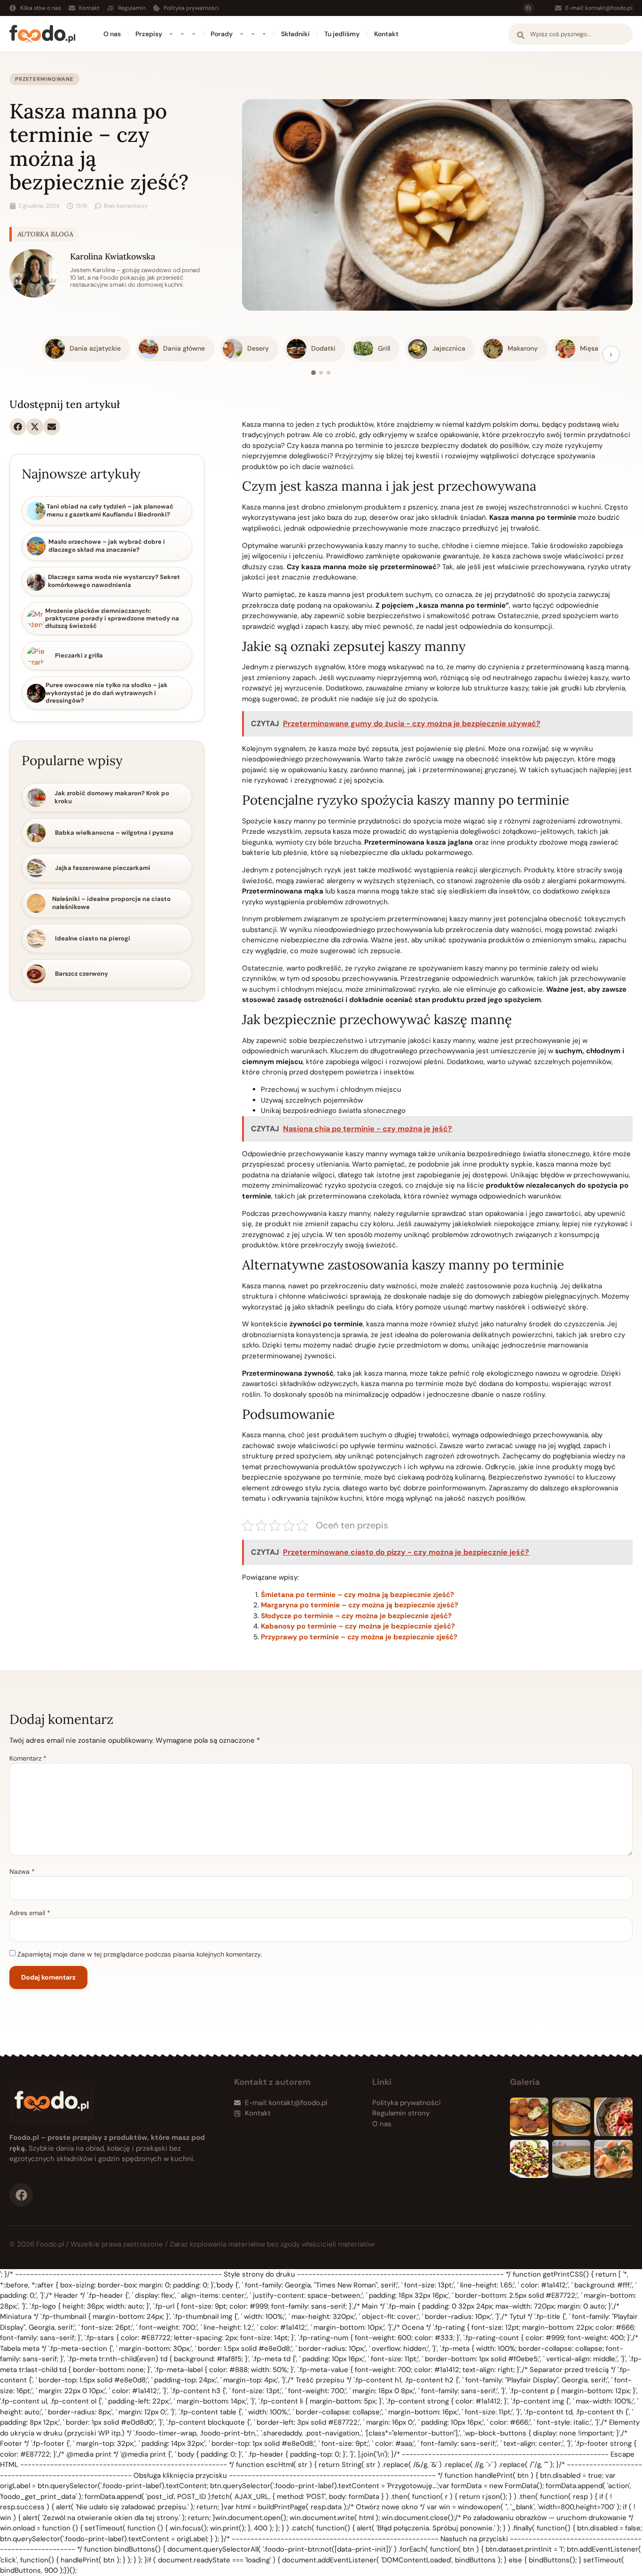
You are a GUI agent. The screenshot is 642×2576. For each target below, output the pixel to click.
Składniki (295, 34)
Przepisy (149, 34)
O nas (112, 34)
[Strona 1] (313, 373)
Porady (222, 34)
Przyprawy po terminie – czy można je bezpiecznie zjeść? (359, 1637)
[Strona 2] (321, 373)
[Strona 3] (329, 373)
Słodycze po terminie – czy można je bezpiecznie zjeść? (356, 1616)
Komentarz (28, 1758)
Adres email (30, 1913)
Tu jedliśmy (342, 34)
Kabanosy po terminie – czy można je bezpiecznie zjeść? (358, 1626)
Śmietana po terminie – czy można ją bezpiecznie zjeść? (357, 1595)
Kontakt (386, 34)
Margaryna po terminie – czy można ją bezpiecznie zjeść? (360, 1605)
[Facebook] (528, 8)
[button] (18, 427)
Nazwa (22, 1871)
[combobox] (570, 34)
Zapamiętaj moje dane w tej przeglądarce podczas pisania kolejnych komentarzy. (140, 1954)
